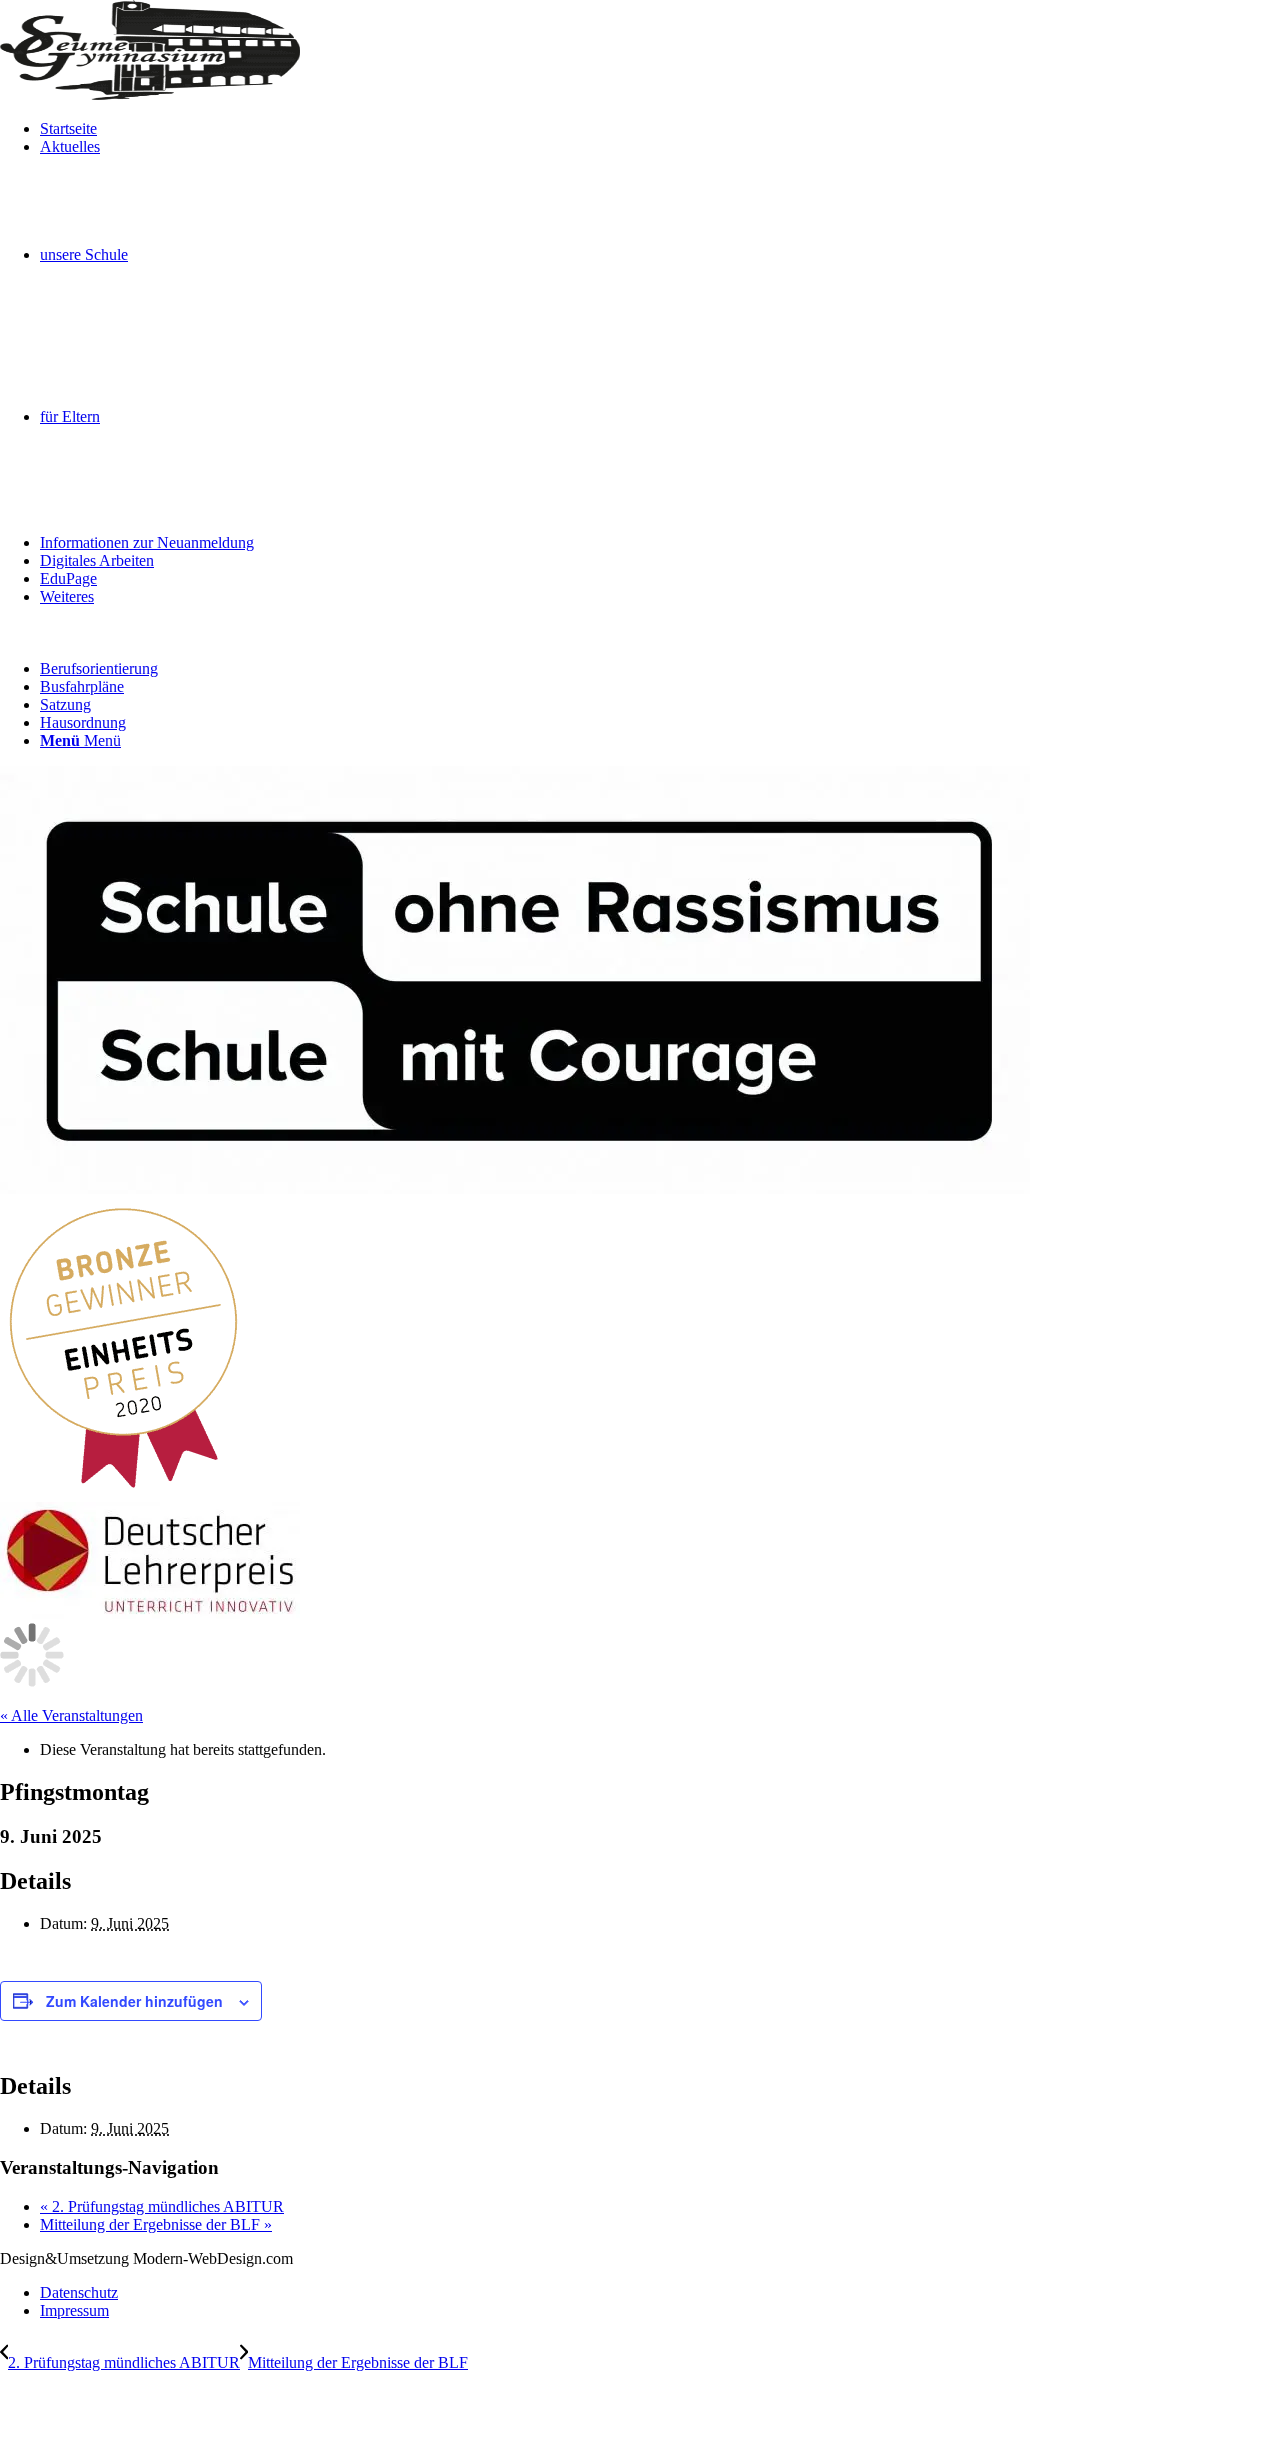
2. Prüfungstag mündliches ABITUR (162, 2206)
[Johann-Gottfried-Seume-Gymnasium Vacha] (150, 94)
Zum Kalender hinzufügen (134, 2001)
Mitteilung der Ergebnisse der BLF (156, 2224)
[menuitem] (660, 129)
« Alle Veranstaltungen (71, 1715)
